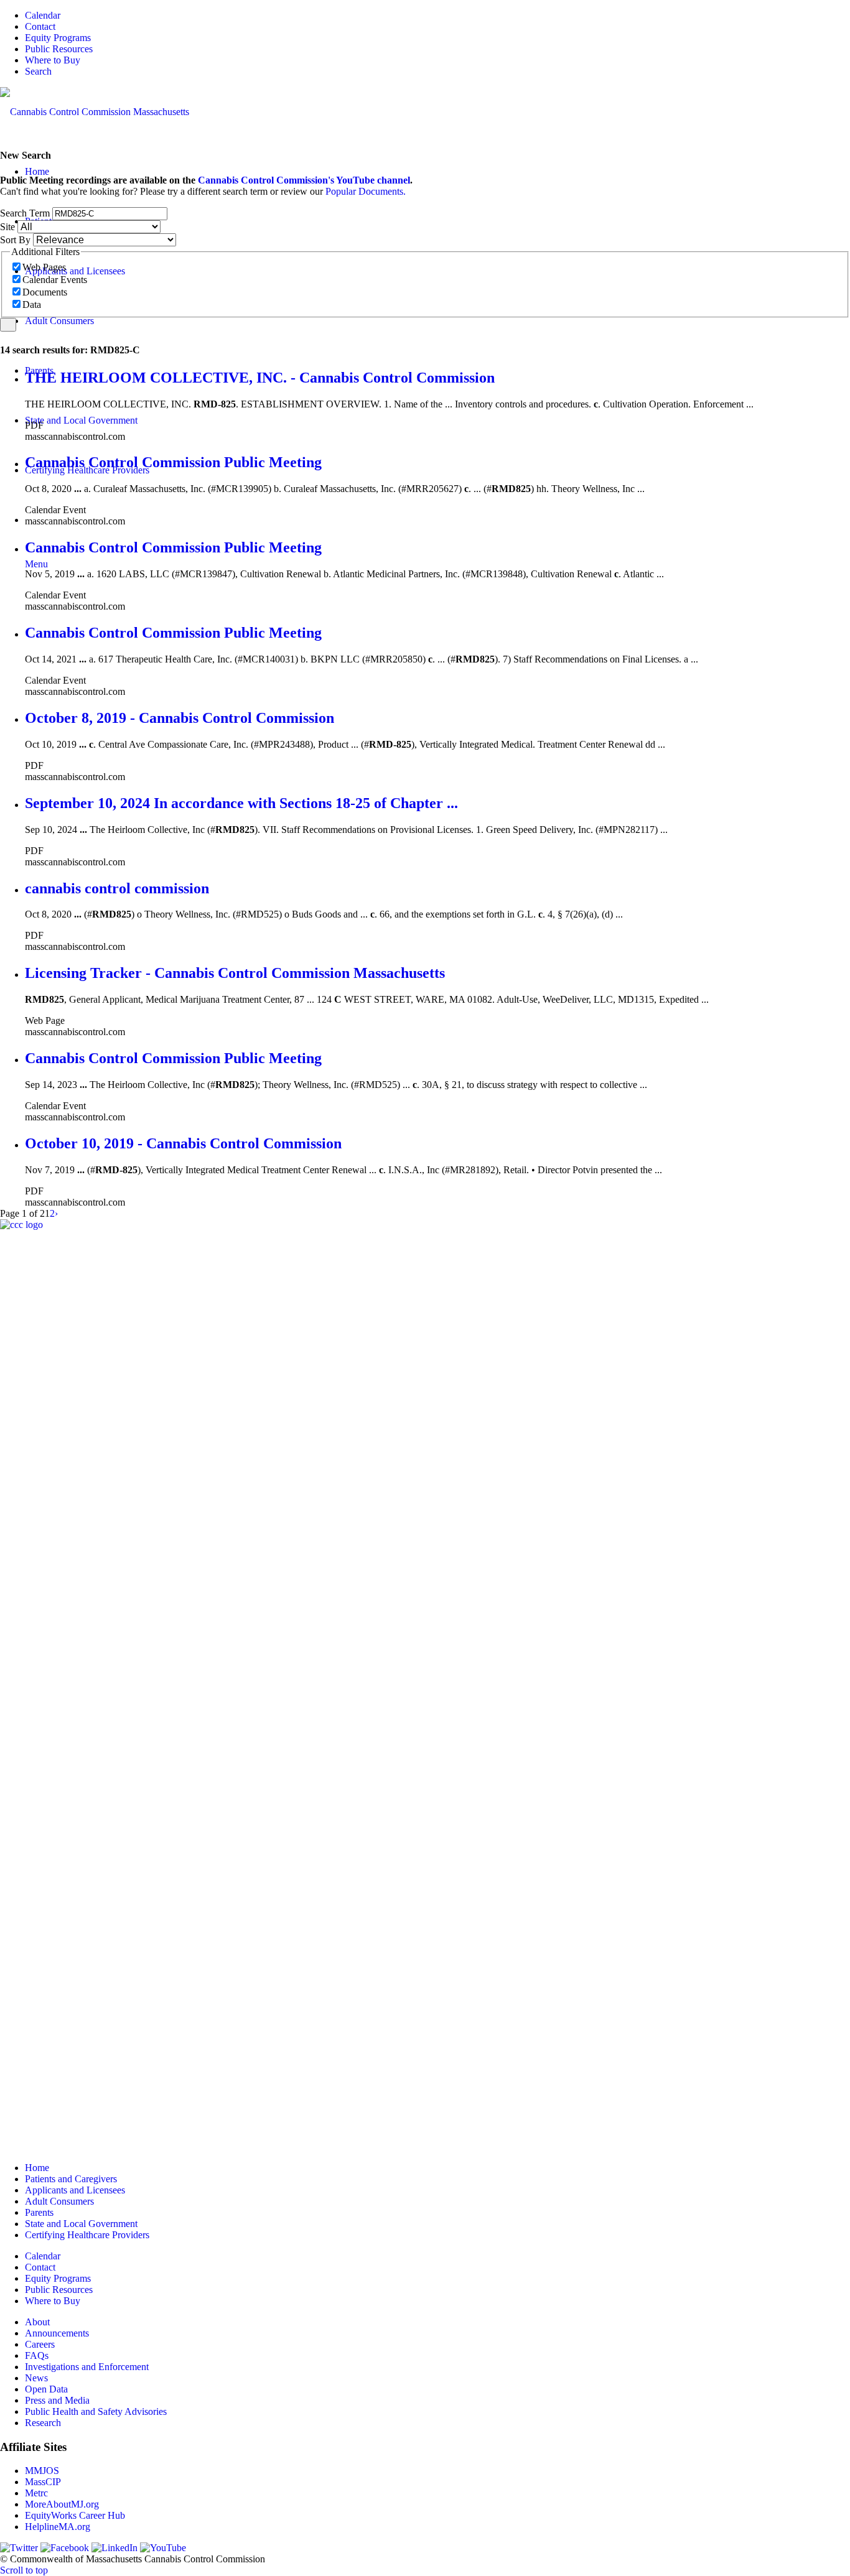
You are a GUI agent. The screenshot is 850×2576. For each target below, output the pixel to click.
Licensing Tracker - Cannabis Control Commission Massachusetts (235, 973)
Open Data (46, 2389)
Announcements (57, 2333)
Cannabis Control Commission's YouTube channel (304, 180)
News (36, 2378)
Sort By (15, 240)
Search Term (25, 213)
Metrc (36, 2493)
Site (7, 227)
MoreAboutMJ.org (62, 2504)
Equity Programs (58, 38)
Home (37, 2168)
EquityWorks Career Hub (75, 2515)
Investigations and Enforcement (87, 2367)
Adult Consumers (59, 2201)
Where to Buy (53, 60)
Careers (40, 2344)
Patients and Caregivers (71, 2179)
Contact (40, 26)
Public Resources (59, 49)
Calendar (43, 15)
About (37, 2322)
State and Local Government (81, 2224)
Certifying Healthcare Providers (87, 2235)
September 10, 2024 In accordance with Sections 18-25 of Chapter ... (241, 803)
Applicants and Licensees (75, 2190)
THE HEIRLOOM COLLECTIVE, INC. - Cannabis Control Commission (260, 378)
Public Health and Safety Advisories (96, 2411)
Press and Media (57, 2400)
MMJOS (42, 2471)
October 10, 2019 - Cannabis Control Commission (183, 1143)
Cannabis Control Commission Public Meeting (173, 462)
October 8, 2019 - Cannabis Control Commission (180, 718)
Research (43, 2423)
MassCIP (43, 2482)
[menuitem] (437, 16)
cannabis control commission (117, 888)
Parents (39, 2212)
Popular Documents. (366, 191)
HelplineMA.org (58, 2527)
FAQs (37, 2355)
